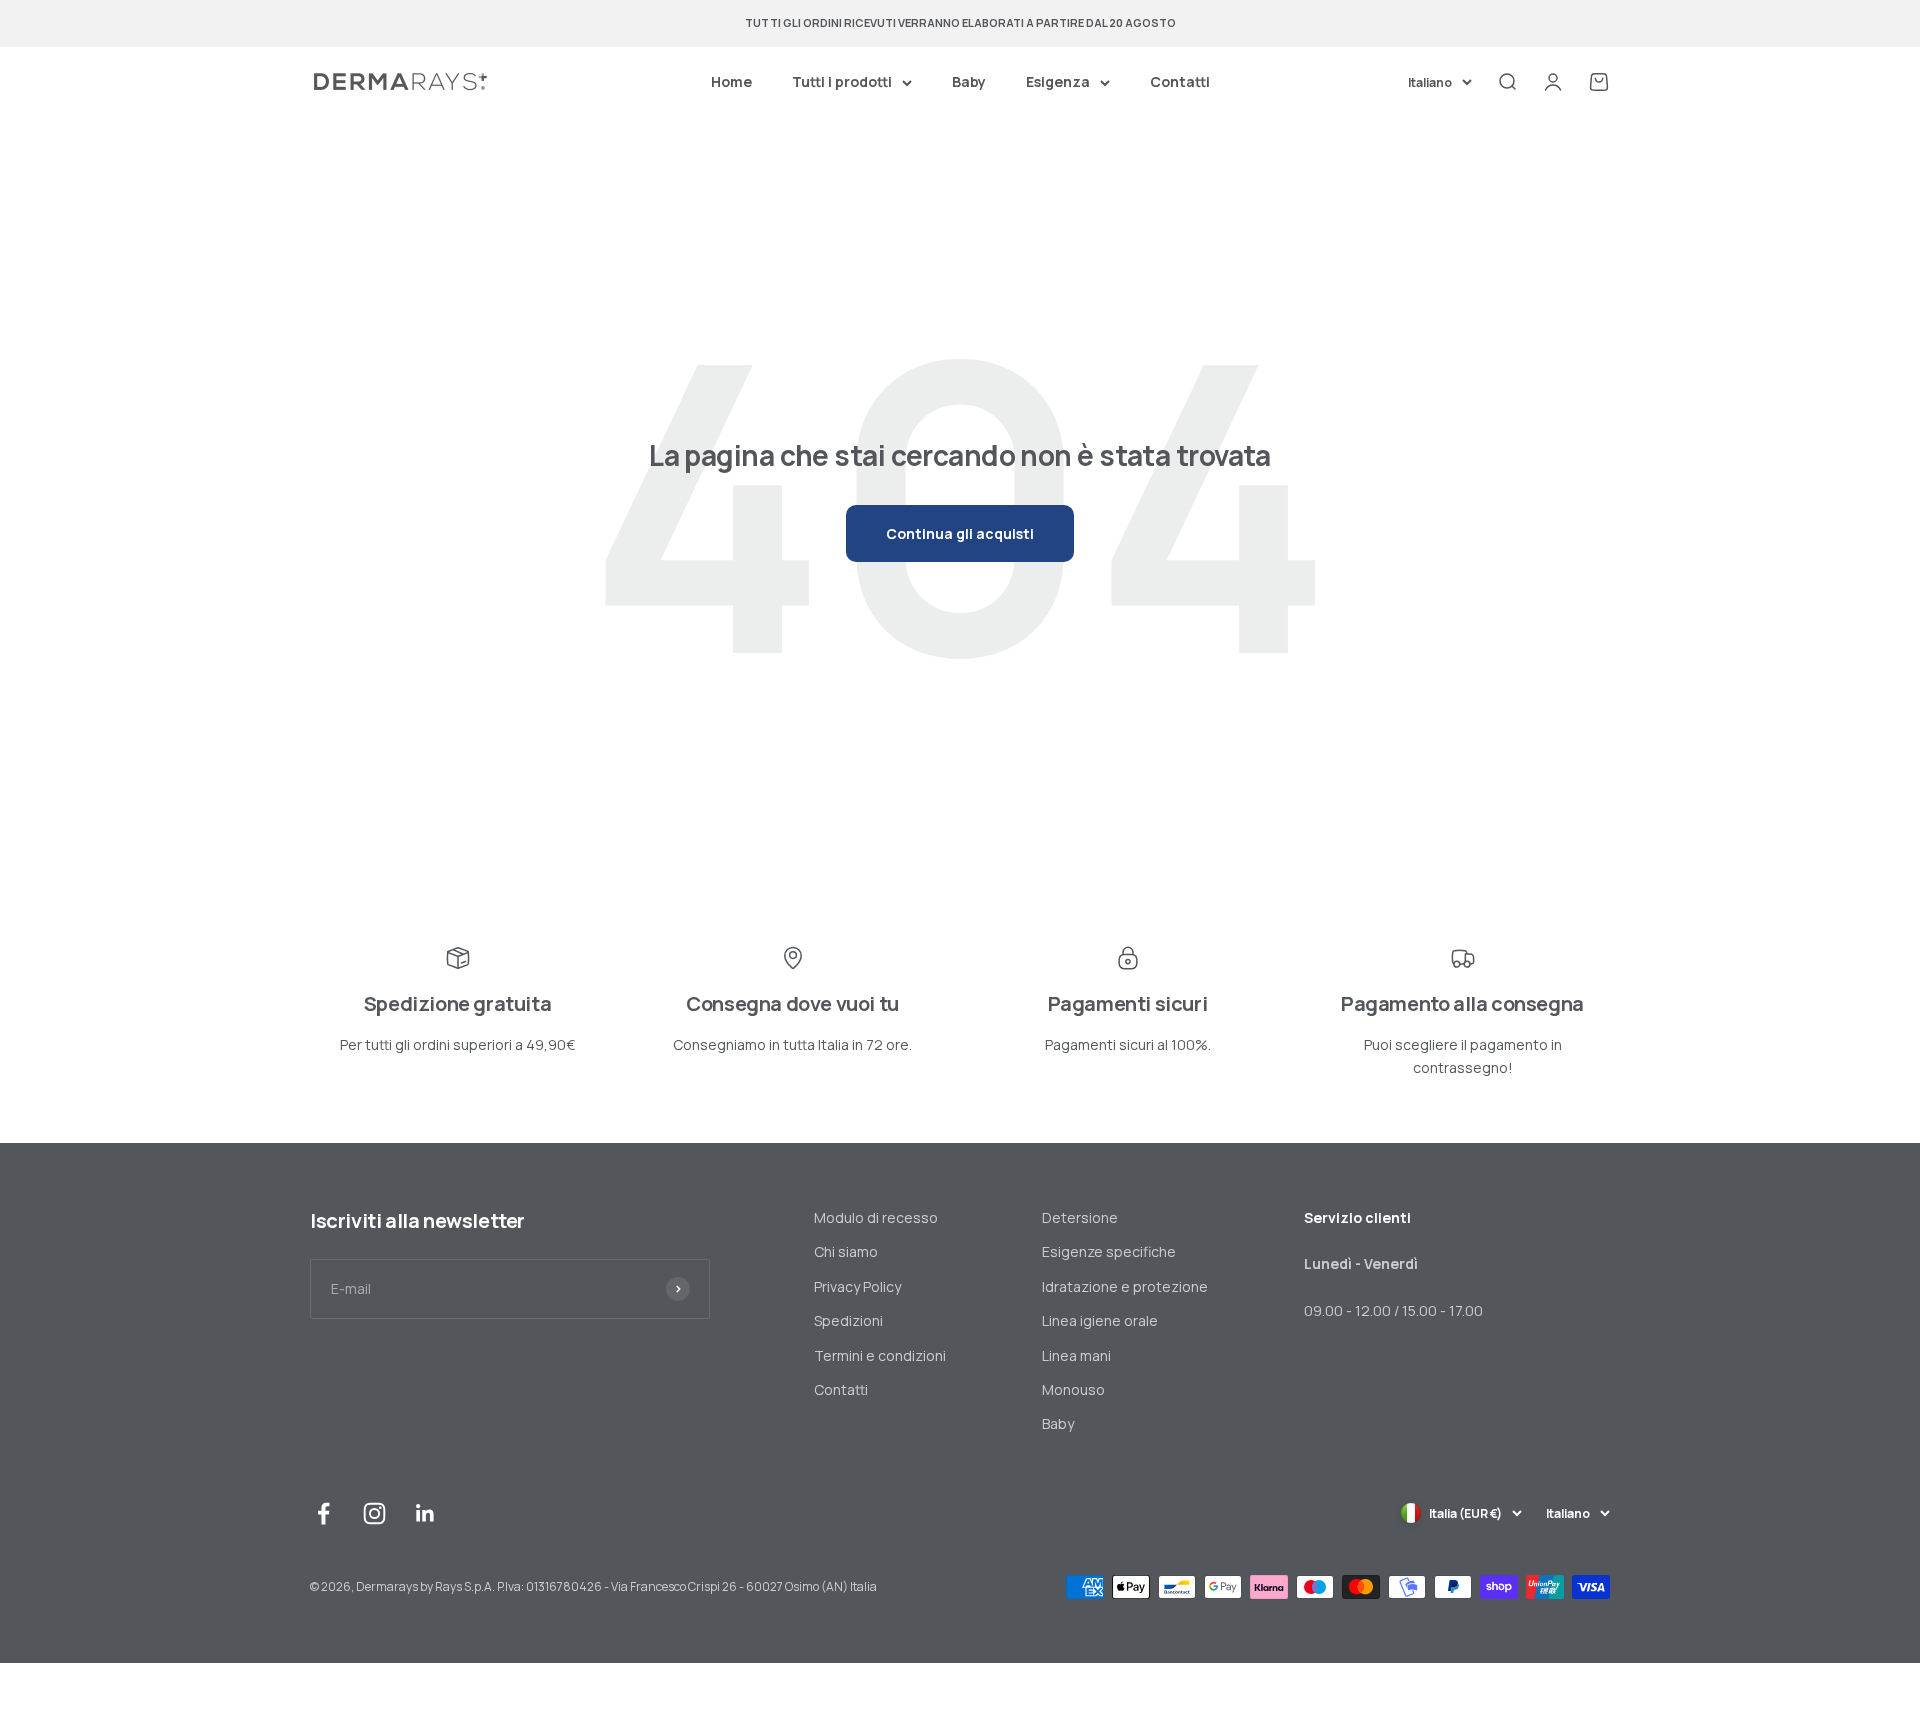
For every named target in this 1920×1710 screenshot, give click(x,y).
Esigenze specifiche (1109, 1251)
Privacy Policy (857, 1286)
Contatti (1180, 81)
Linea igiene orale (1100, 1320)
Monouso (1073, 1389)
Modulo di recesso (876, 1217)
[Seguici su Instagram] (374, 1513)
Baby (969, 81)
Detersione (1080, 1217)
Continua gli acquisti (960, 533)
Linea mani (1076, 1355)
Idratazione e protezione (1125, 1286)
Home (731, 81)
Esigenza (1058, 81)
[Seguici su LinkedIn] (425, 1513)
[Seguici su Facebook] (323, 1513)
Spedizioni (848, 1320)
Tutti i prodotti (842, 81)
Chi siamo (846, 1251)
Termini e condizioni (880, 1355)
